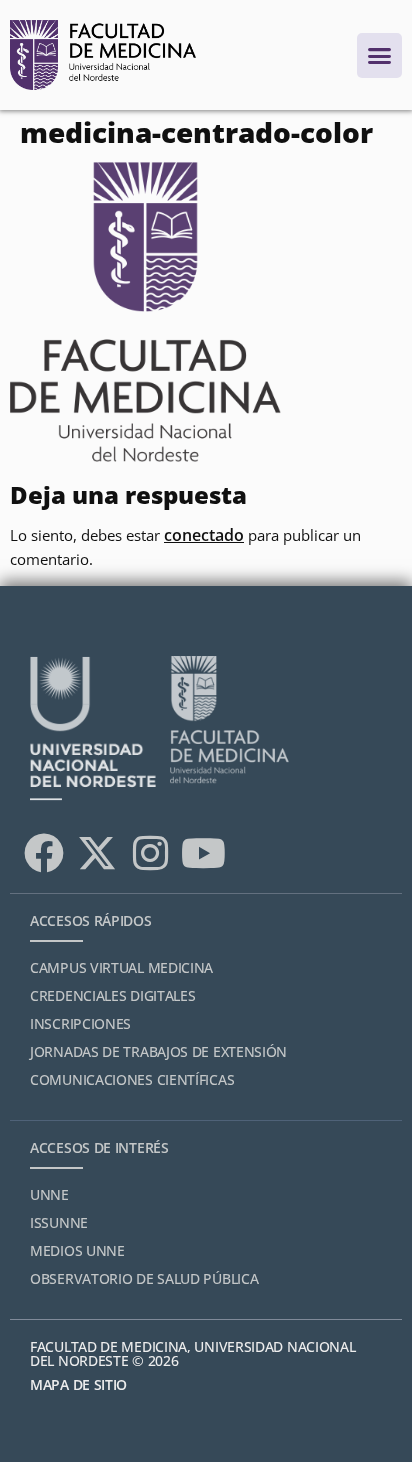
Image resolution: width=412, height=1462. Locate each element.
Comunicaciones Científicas (132, 1079)
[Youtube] (203, 853)
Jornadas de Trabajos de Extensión (158, 1051)
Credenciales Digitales (112, 995)
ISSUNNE (59, 1222)
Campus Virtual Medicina (121, 967)
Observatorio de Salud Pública (144, 1278)
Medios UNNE (77, 1250)
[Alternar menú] (379, 55)
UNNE (49, 1194)
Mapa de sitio (78, 1384)
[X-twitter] (97, 853)
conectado (204, 535)
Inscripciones (80, 1023)
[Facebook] (44, 853)
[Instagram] (150, 853)
